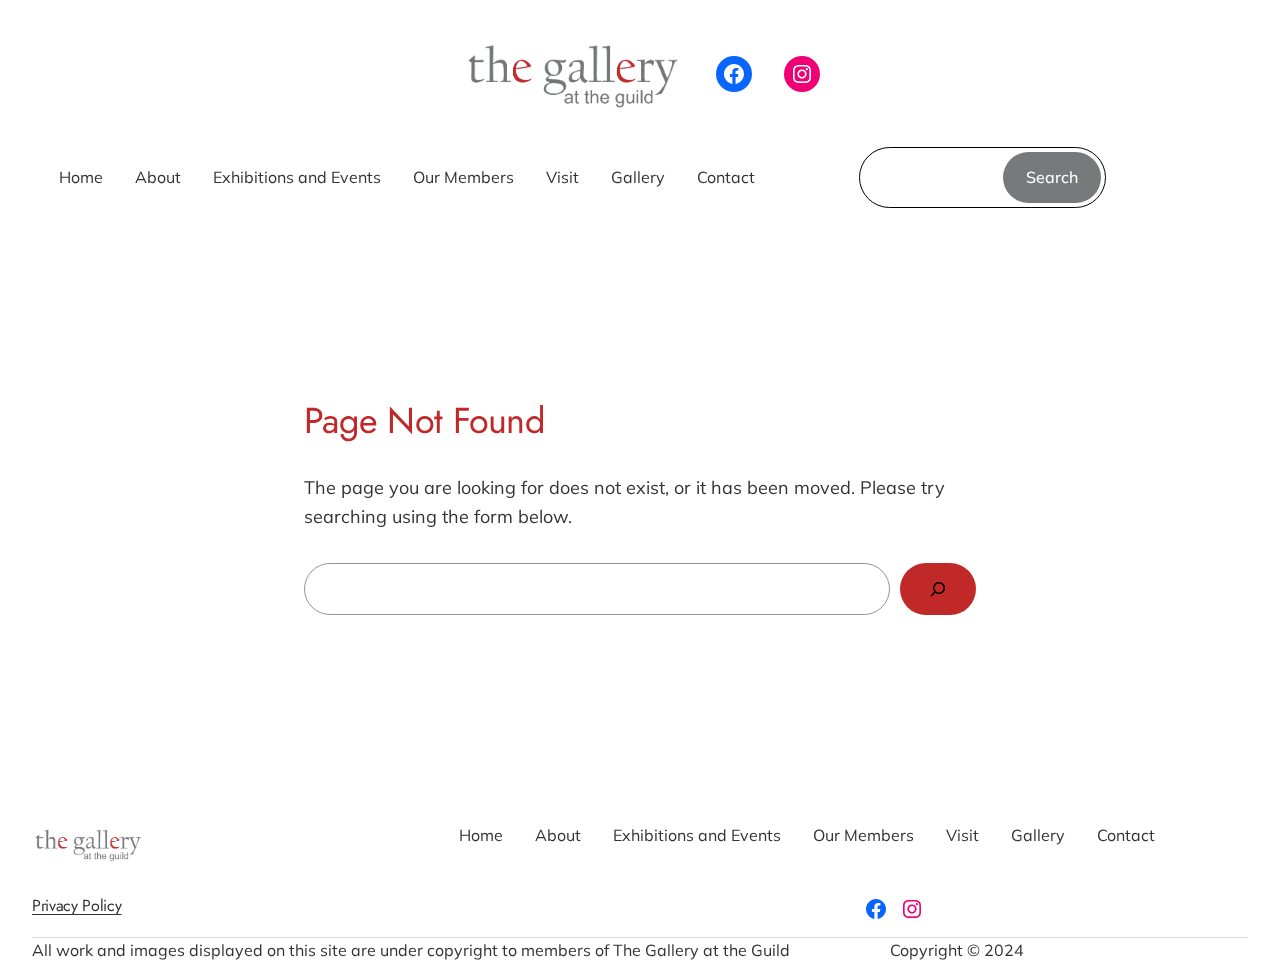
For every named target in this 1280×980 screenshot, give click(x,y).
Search (1052, 177)
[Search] (938, 589)
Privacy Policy (77, 905)
